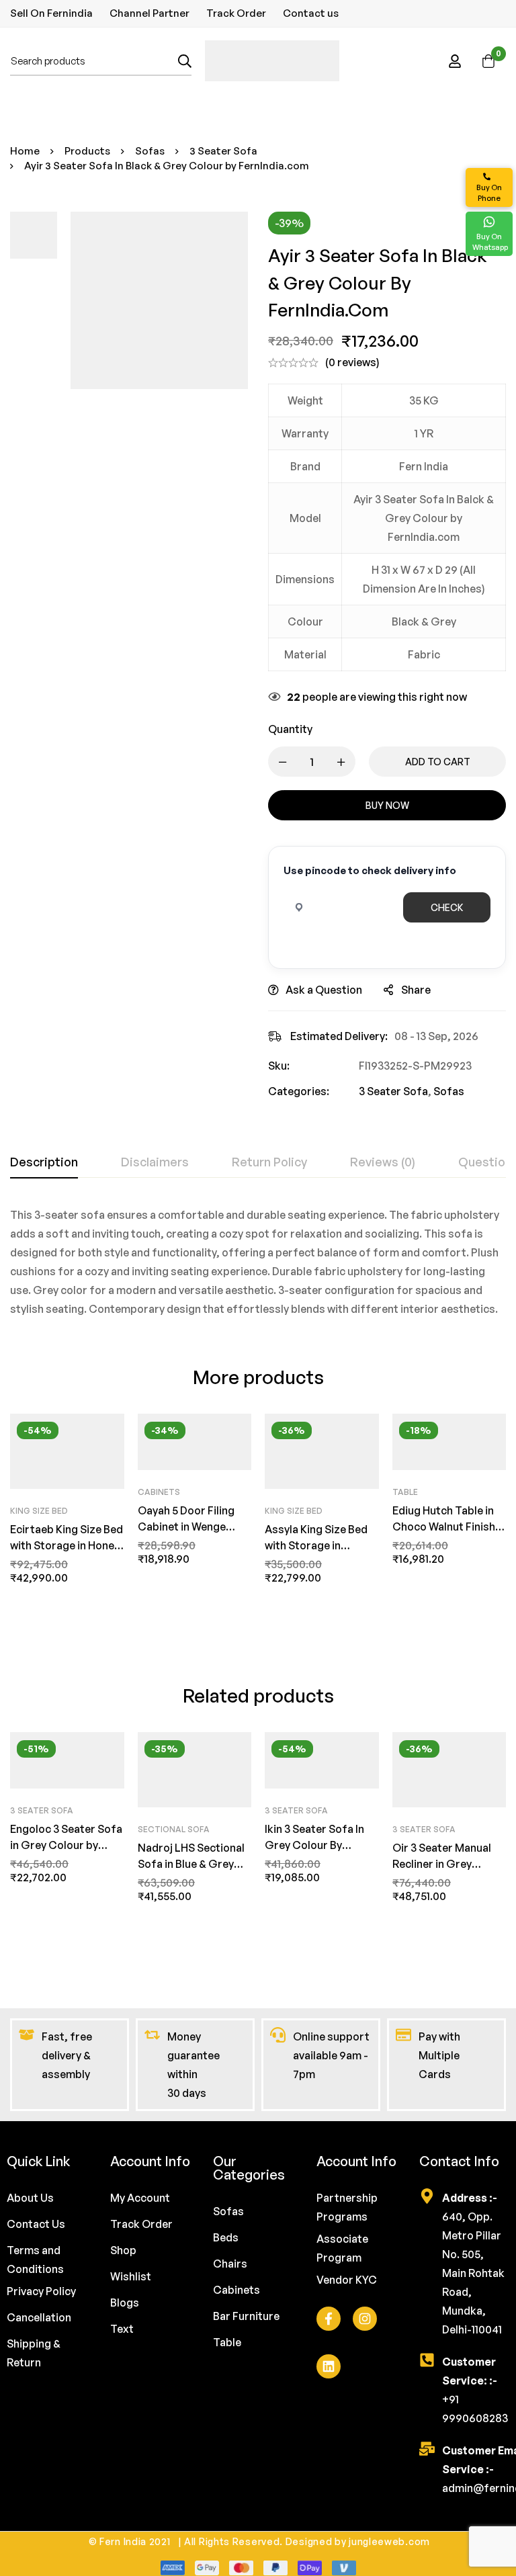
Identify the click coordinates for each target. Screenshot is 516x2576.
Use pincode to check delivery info (370, 870)
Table (405, 1492)
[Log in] (455, 61)
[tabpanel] (258, 1262)
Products (87, 151)
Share (416, 990)
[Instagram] (365, 2319)
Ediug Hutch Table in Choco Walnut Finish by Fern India (444, 1527)
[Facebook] (329, 2319)
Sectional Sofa (174, 1829)
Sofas (150, 151)
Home (25, 151)
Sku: (279, 1066)
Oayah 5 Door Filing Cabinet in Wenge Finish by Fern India (186, 1527)
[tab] (44, 1162)
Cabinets (159, 1492)
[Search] (185, 61)
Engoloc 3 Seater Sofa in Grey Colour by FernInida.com (66, 1845)
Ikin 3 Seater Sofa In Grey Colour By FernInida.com (314, 1845)
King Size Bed (39, 1511)
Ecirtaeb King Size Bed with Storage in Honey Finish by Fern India (67, 1545)
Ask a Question (324, 990)
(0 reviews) (352, 362)
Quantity (290, 729)
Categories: (299, 1091)
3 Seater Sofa (223, 151)
